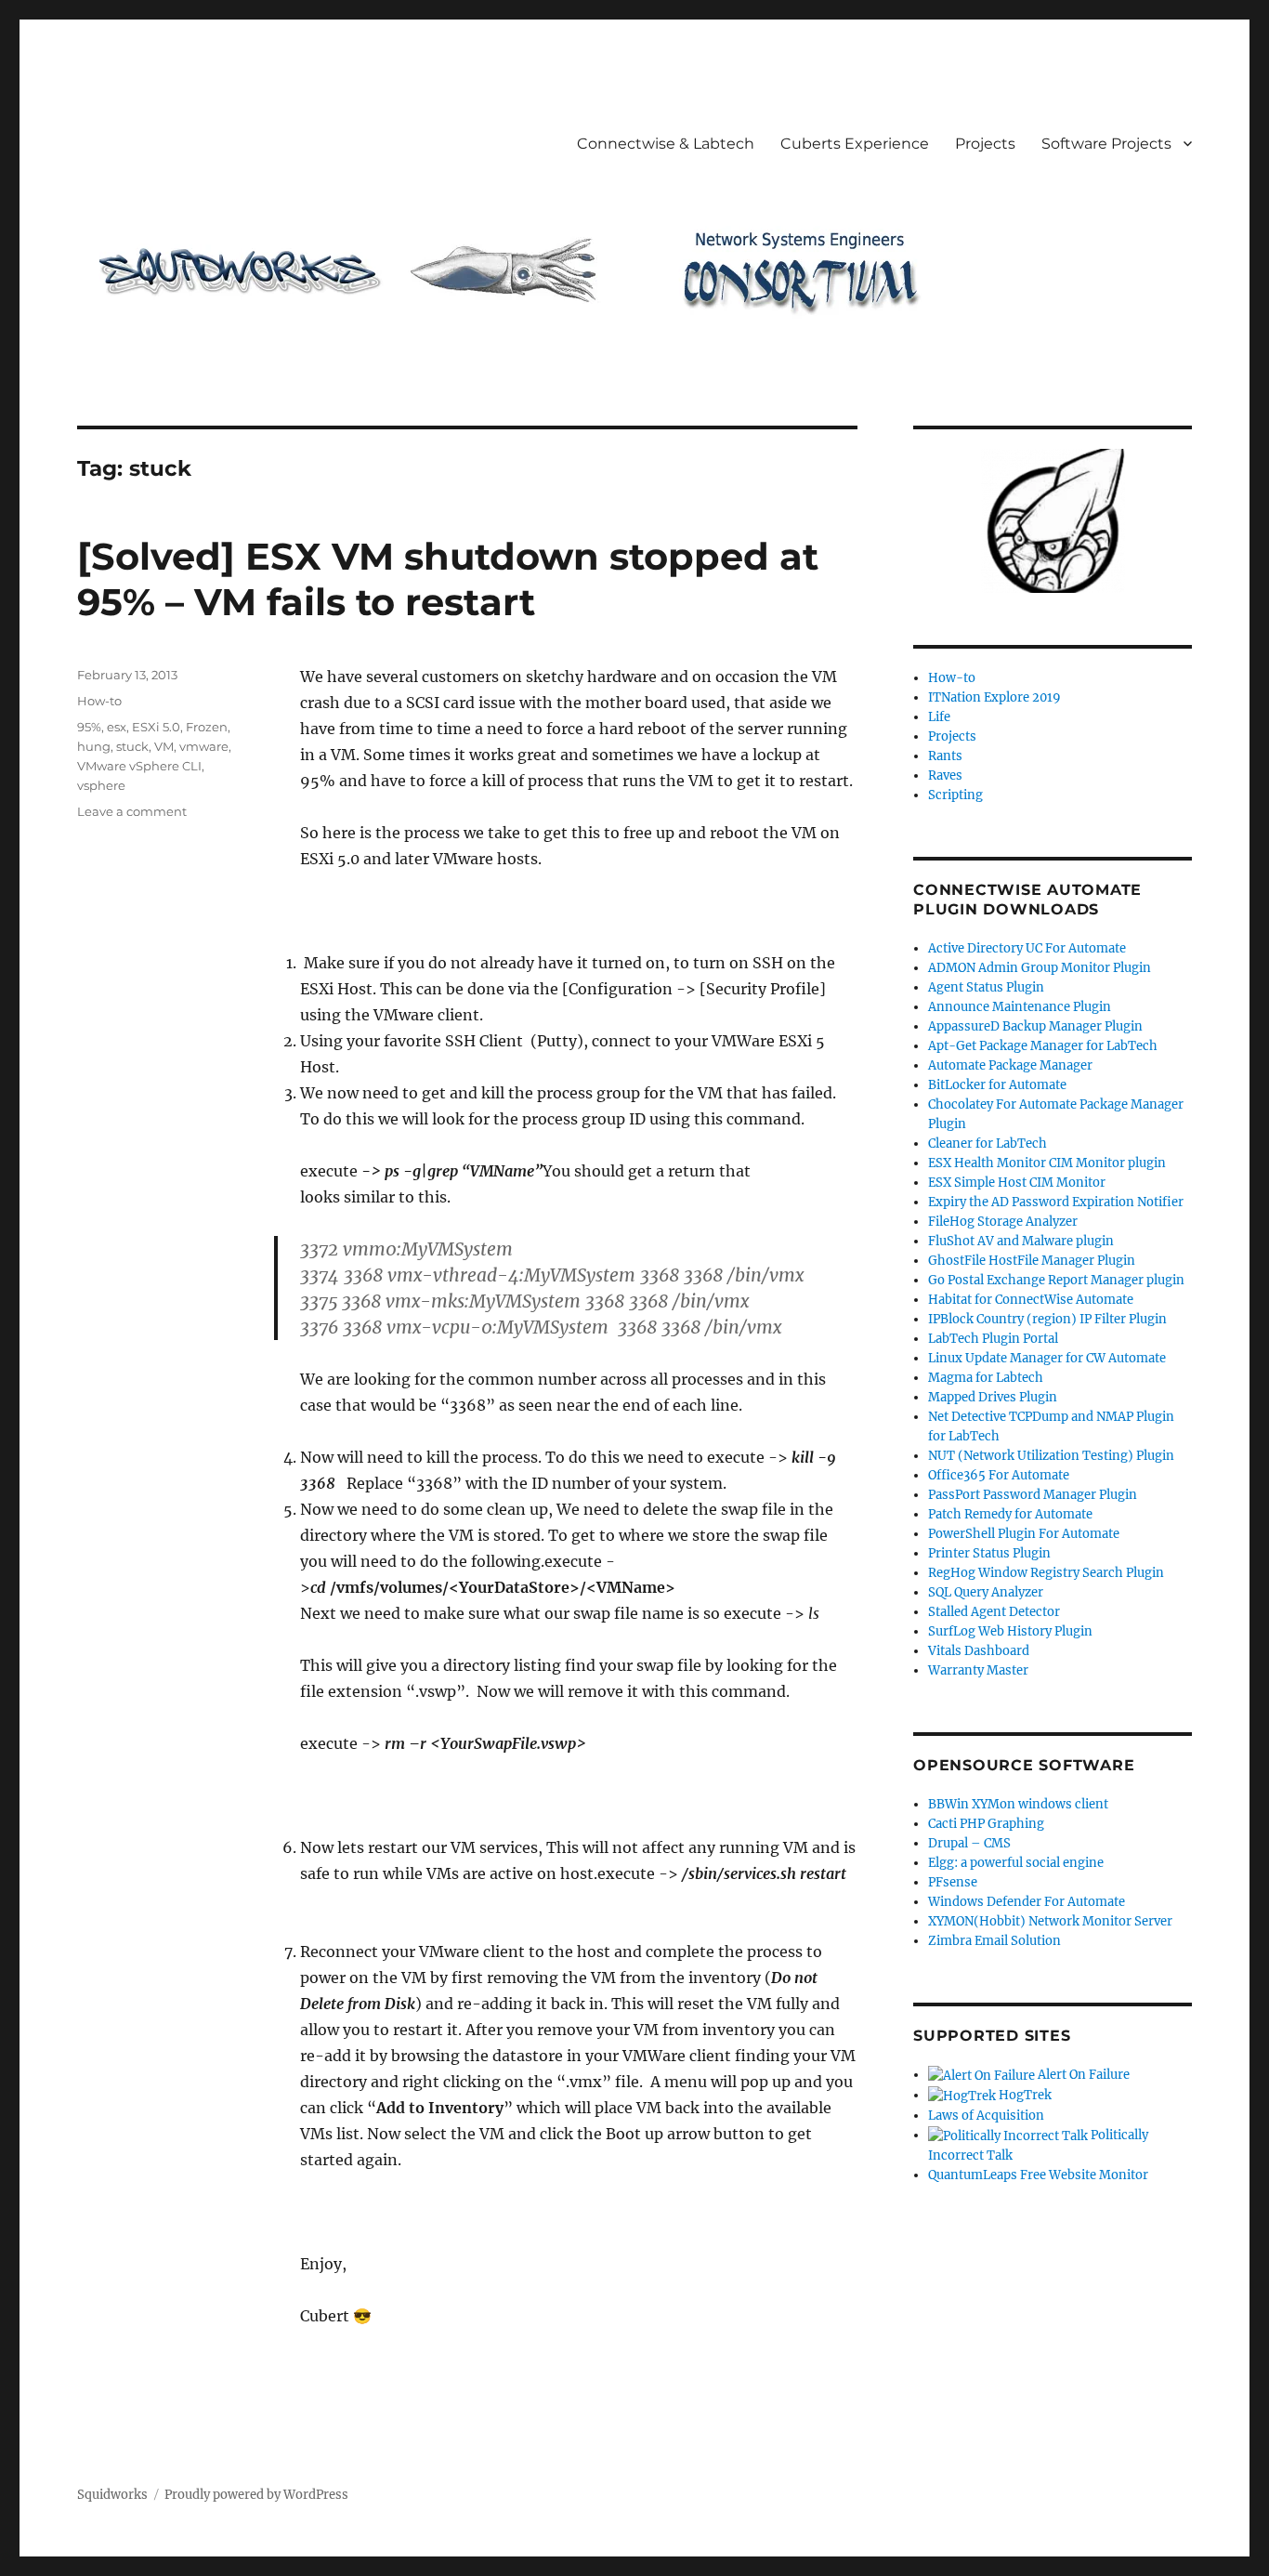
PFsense (953, 1882)
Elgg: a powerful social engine (1016, 1863)
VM (164, 746)
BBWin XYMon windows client (1018, 1804)
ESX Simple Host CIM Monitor (1017, 1183)
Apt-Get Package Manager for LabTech (1043, 1046)
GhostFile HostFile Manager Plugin (1032, 1261)
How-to (99, 701)
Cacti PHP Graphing (986, 1824)
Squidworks (112, 2495)
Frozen (207, 727)
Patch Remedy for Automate (1010, 1514)
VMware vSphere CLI (139, 766)
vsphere (101, 785)
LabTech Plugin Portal (993, 1339)
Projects (985, 144)
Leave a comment (132, 811)
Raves (945, 775)
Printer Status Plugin (989, 1553)
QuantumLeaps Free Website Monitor (1038, 2175)
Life (939, 717)
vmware (204, 746)
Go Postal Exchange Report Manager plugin (1056, 1280)
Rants (945, 756)
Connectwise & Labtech (666, 144)
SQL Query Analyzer (986, 1592)
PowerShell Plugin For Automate (1024, 1534)
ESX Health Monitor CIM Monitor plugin (1047, 1163)
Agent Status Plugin (986, 987)
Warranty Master (978, 1670)
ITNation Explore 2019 (994, 697)
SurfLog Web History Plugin (1010, 1631)
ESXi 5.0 (156, 727)
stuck (132, 746)
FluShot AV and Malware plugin (1021, 1241)
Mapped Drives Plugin (993, 1397)
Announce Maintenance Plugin (1020, 1007)
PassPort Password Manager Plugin (1033, 1495)
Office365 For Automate (999, 1475)
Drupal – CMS (969, 1843)
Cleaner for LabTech (988, 1143)
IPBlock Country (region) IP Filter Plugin (1047, 1319)
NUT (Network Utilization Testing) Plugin (1051, 1456)
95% (89, 727)
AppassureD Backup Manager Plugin (1035, 1026)
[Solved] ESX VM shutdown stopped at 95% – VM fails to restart (448, 579)
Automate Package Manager (1010, 1065)
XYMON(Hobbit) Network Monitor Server (1050, 1921)
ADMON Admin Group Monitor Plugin (1040, 968)
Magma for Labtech (986, 1378)
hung (94, 746)
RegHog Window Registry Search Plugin (1046, 1573)
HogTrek (1024, 2095)
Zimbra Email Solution (994, 1941)
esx (117, 727)
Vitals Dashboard (979, 1651)
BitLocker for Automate (997, 1085)
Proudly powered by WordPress (256, 2495)
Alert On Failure (1082, 2075)
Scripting (955, 795)
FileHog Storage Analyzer (1003, 1222)
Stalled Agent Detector (994, 1612)
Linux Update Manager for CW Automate (1047, 1358)
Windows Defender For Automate (1027, 1902)
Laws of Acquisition (986, 2116)
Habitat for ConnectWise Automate (1031, 1300)
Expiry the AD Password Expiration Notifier (1056, 1202)
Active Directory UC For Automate (1027, 948)
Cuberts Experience (855, 144)
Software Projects (1106, 144)
